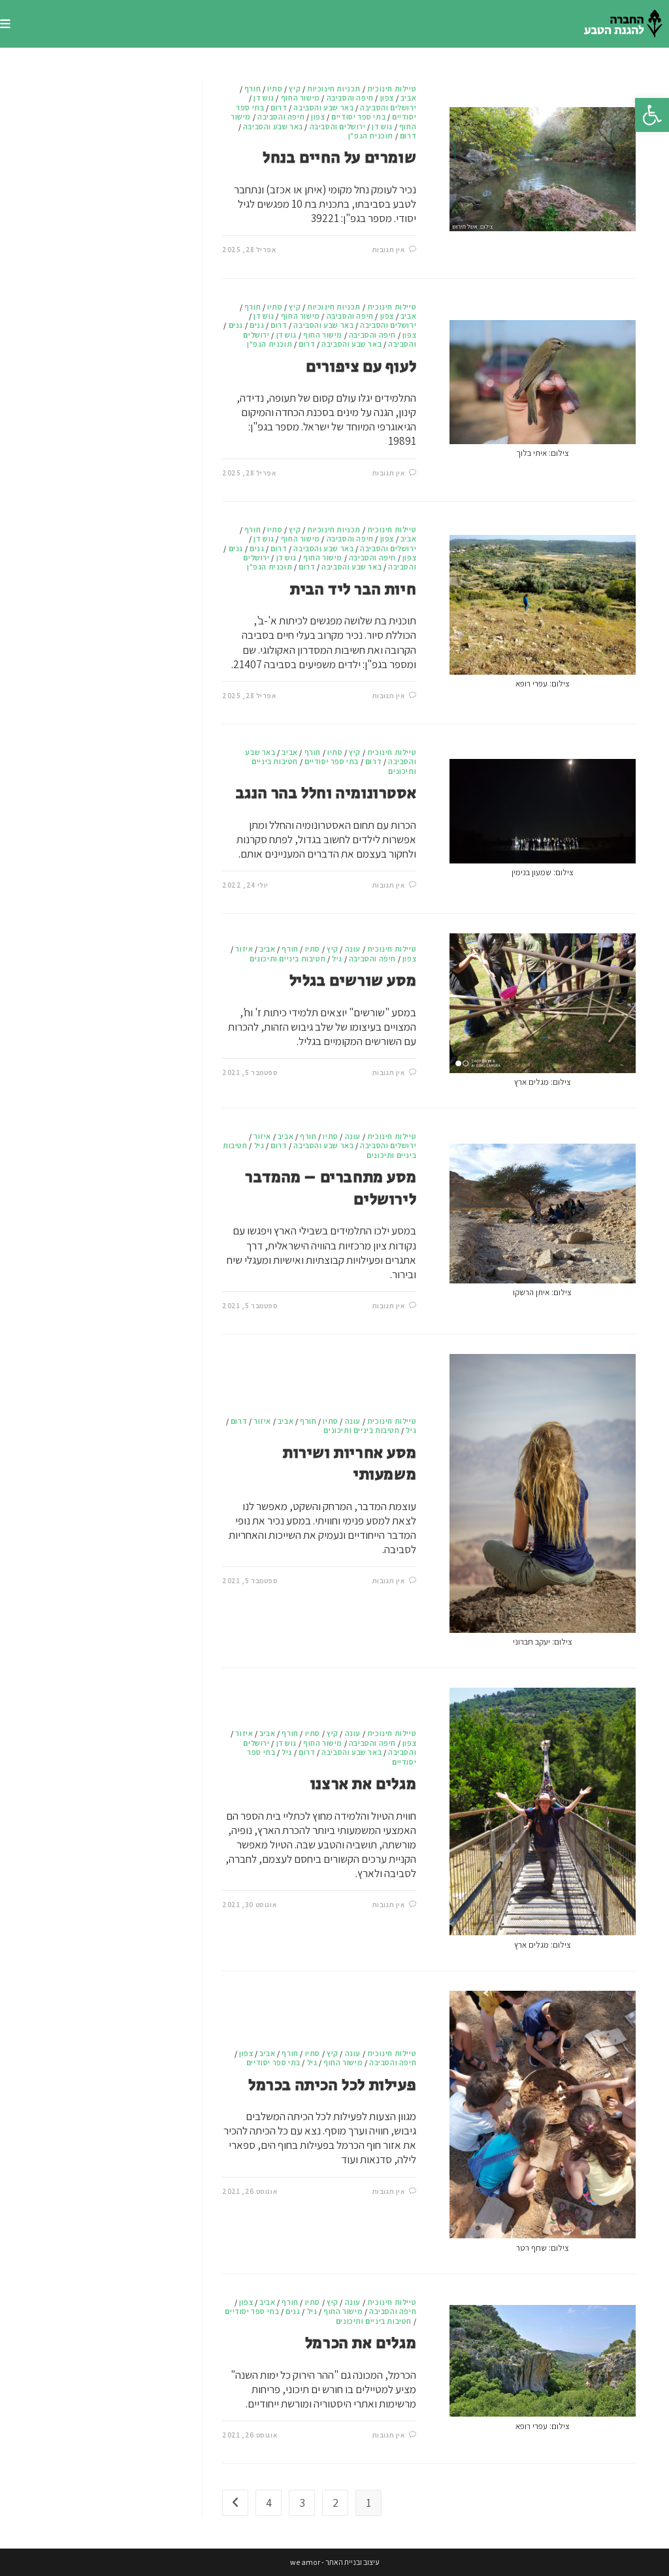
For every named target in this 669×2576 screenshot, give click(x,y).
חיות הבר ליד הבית (353, 589)
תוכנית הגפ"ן (371, 136)
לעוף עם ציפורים (361, 367)
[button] (652, 115)
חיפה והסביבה (350, 98)
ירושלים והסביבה (388, 107)
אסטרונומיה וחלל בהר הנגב (326, 793)
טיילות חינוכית (392, 89)
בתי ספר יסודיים (358, 117)
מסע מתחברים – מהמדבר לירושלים (331, 1188)
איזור (244, 949)
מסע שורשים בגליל (353, 981)
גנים (257, 325)
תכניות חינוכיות (334, 89)
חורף (253, 89)
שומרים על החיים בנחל (339, 158)
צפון (387, 98)
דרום (279, 107)
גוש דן (264, 98)
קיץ (295, 89)
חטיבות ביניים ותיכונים (287, 958)
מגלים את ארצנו (363, 1784)
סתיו (275, 89)
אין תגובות (389, 250)
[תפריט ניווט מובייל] (5, 24)
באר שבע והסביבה (323, 107)
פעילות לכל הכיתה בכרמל (332, 2085)
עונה (353, 949)
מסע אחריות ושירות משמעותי (350, 1464)
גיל (337, 958)
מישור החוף (301, 98)
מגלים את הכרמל (361, 2343)
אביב (408, 98)
